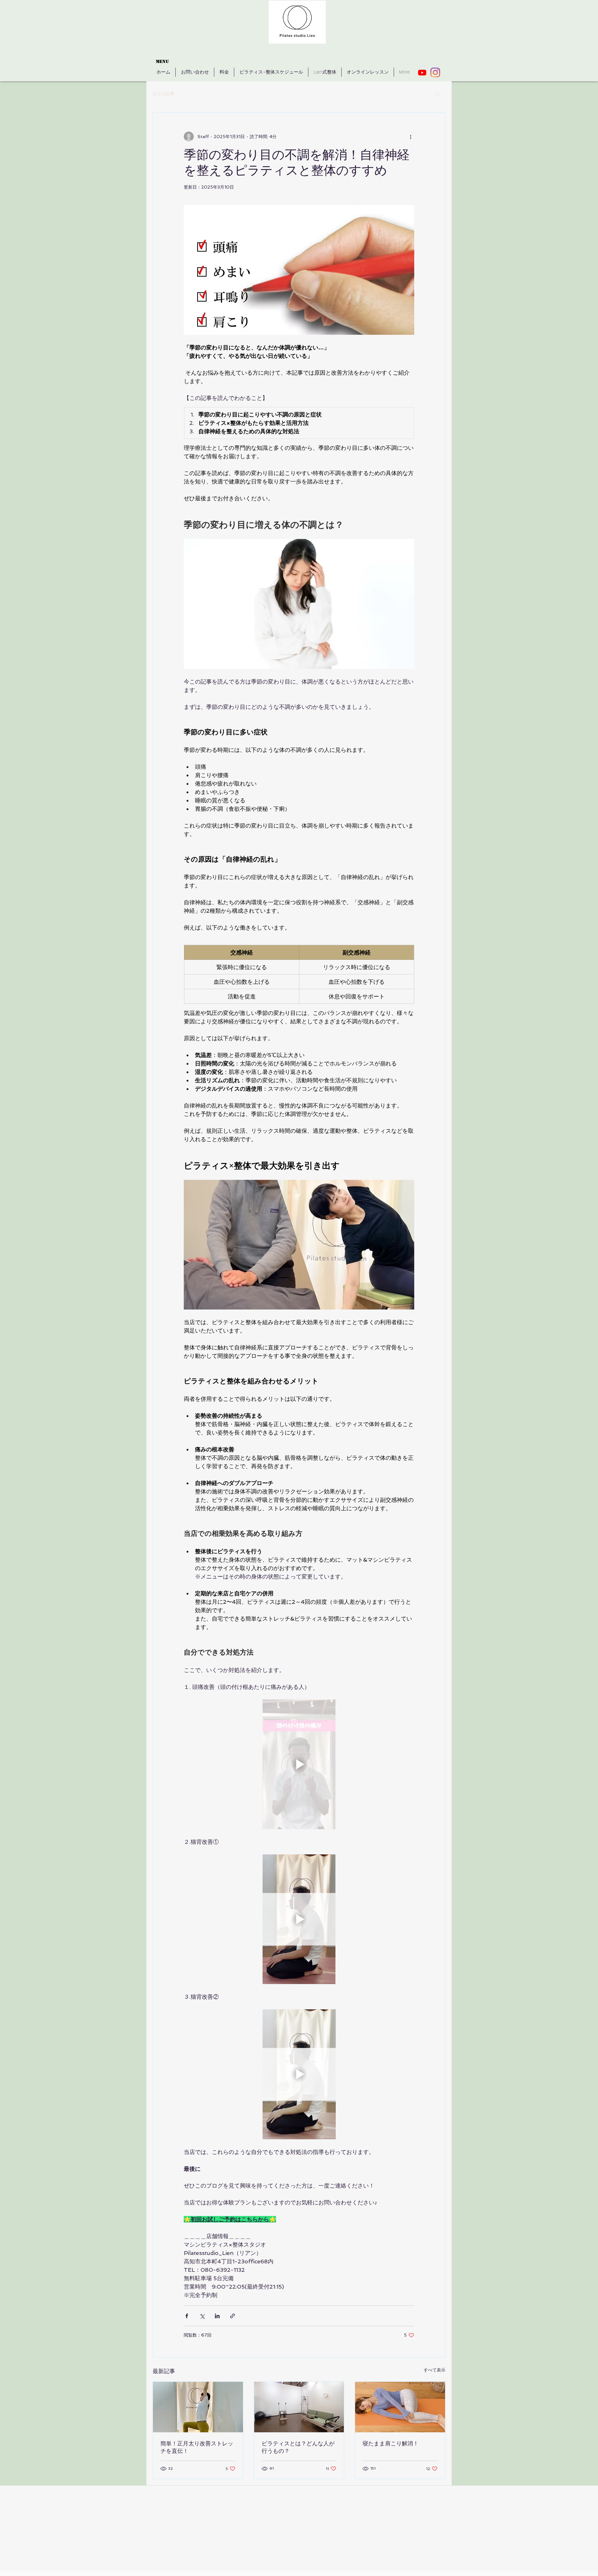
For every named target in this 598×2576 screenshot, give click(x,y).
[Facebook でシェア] (187, 2316)
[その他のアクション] (411, 137)
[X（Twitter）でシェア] (202, 2316)
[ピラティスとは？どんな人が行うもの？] (299, 2407)
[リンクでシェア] (233, 2316)
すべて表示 (434, 2370)
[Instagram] (435, 72)
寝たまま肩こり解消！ (391, 2444)
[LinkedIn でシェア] (217, 2316)
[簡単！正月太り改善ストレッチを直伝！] (198, 2407)
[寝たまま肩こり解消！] (400, 2407)
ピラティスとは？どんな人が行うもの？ (298, 2447)
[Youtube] (422, 72)
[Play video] (299, 1764)
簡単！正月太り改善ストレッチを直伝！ (197, 2447)
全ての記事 (164, 94)
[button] (437, 94)
